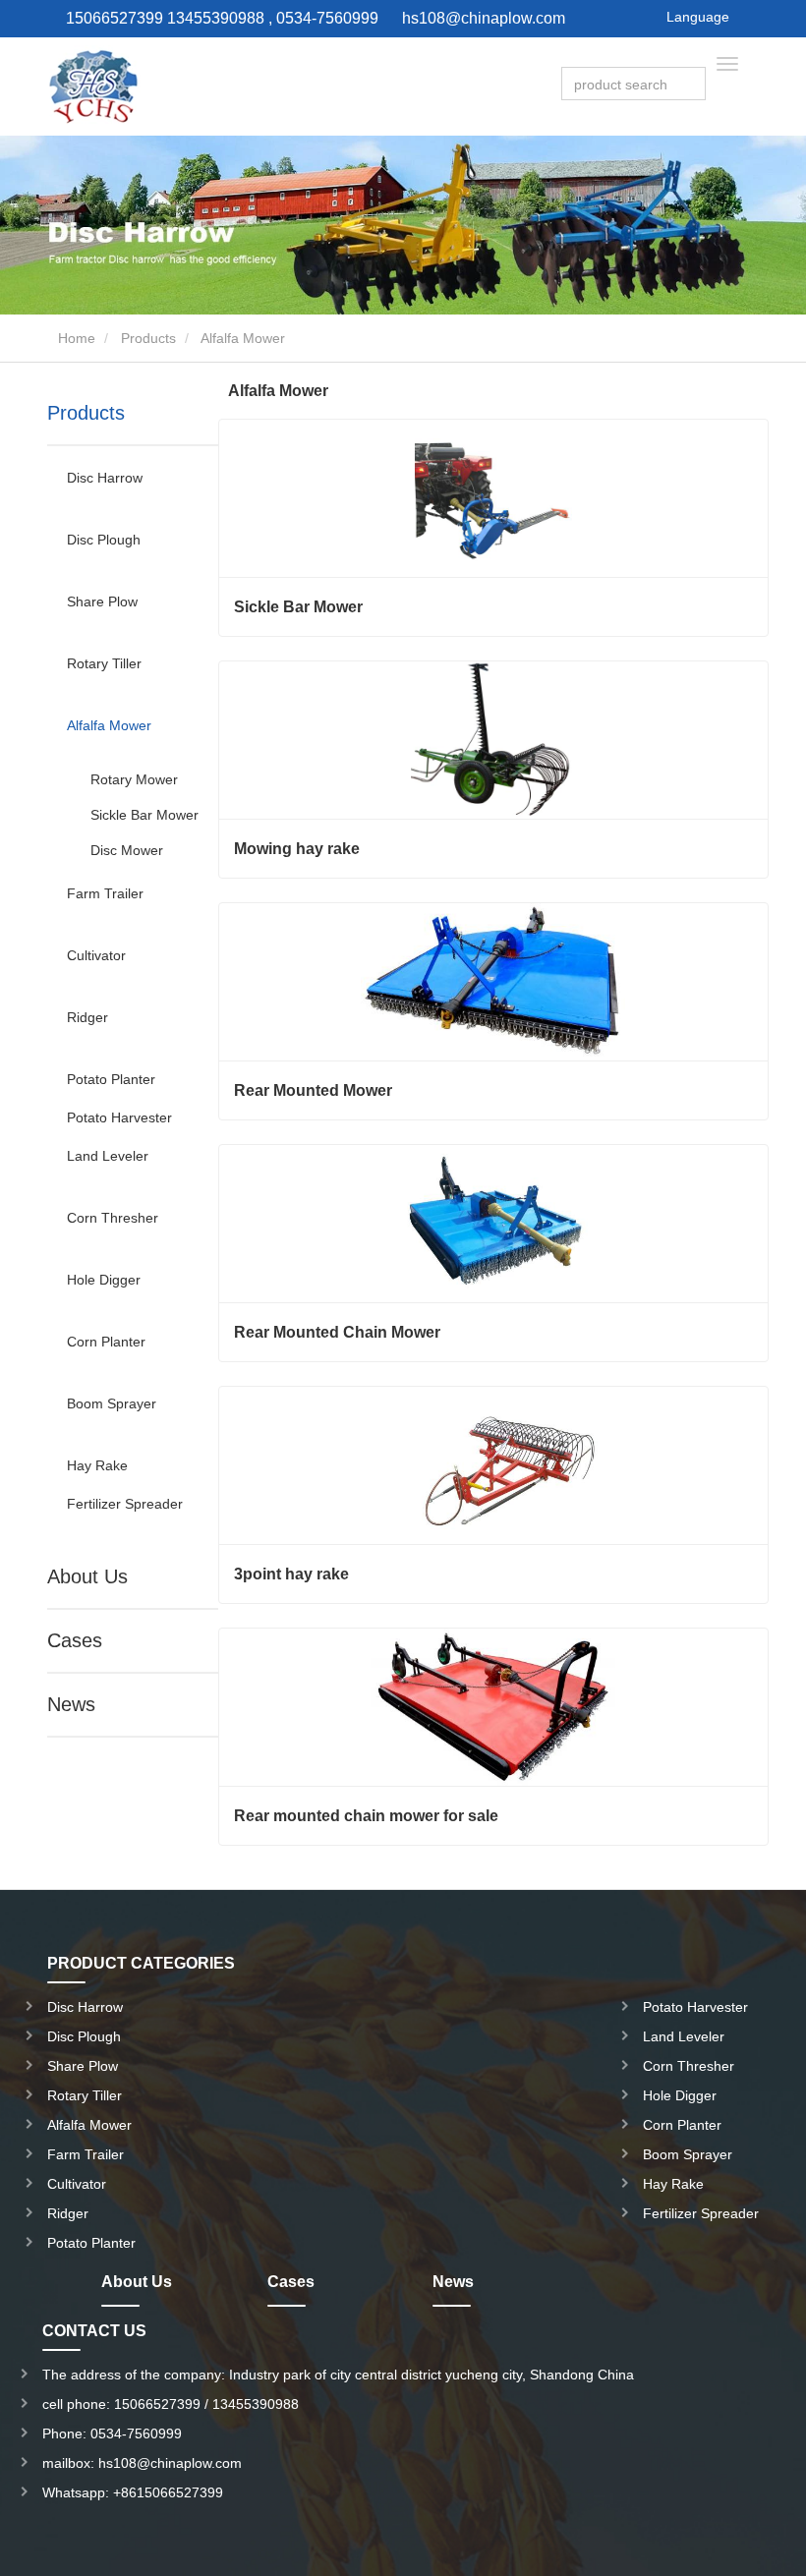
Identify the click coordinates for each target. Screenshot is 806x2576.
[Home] (91, 86)
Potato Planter (111, 1079)
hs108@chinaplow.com (484, 18)
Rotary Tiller (104, 663)
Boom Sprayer (112, 1403)
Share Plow (102, 601)
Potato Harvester (119, 1117)
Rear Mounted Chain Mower (337, 1332)
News (71, 1704)
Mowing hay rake (297, 849)
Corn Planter (106, 1342)
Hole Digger (104, 1280)
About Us (87, 1576)
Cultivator (96, 955)
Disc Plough (104, 540)
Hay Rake (97, 1465)
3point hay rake (291, 1574)
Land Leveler (108, 1156)
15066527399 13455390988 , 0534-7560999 (220, 18)
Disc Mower (127, 850)
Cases (75, 1640)
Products (148, 338)
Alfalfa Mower (109, 725)
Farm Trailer (105, 893)
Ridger (87, 1017)
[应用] (693, 85)
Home (75, 338)
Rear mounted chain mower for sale (366, 1816)
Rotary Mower (134, 779)
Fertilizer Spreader (125, 1504)
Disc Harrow (105, 478)
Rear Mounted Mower (313, 1090)
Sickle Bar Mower (144, 815)
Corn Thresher (113, 1218)
